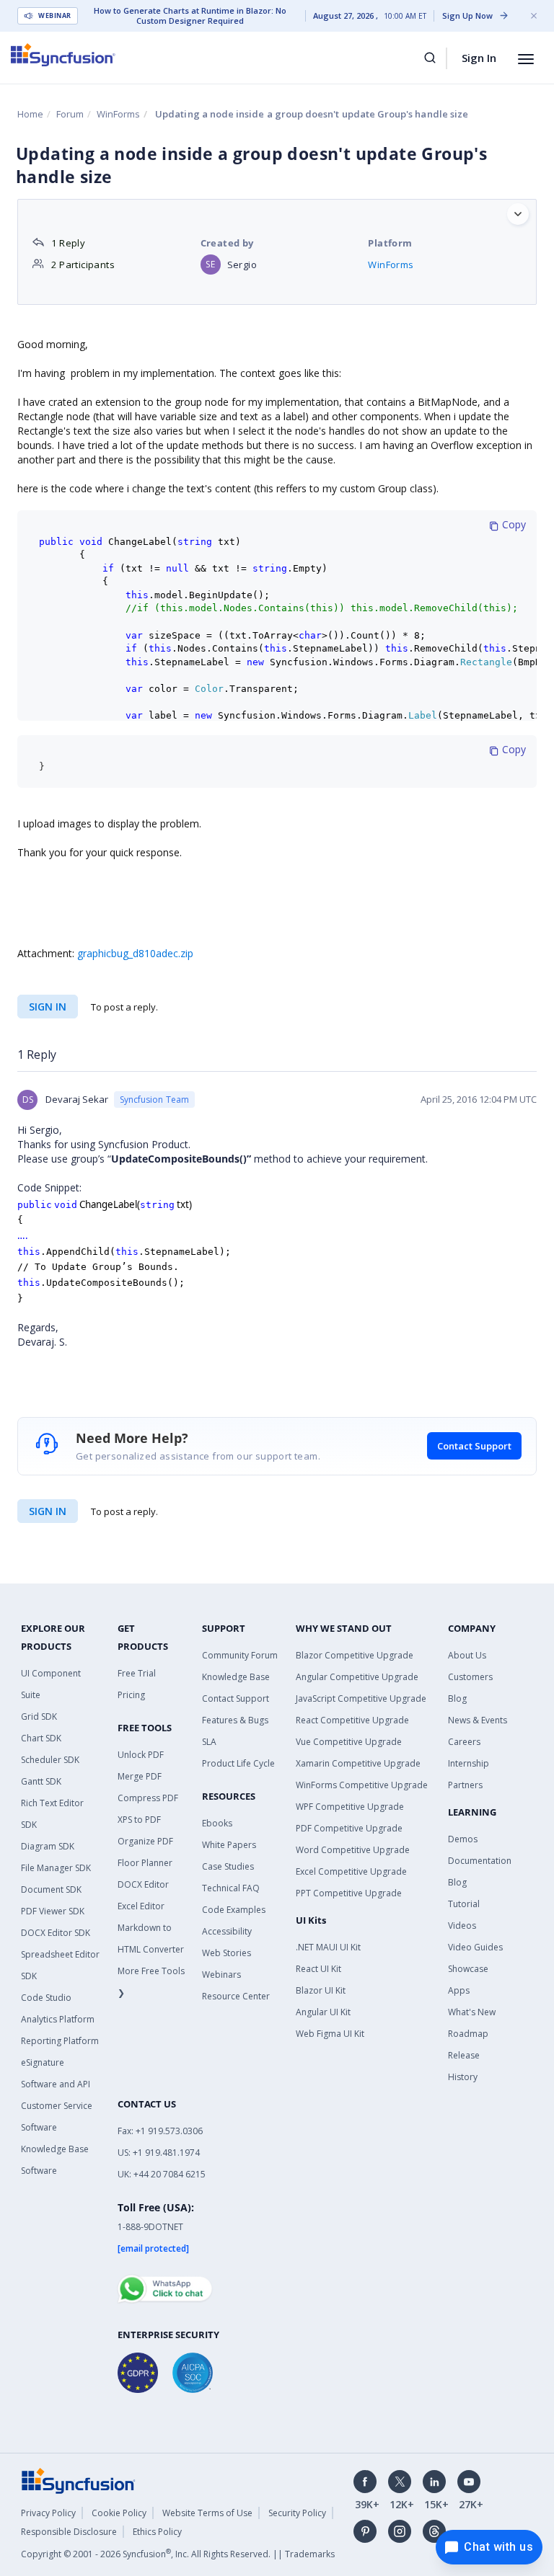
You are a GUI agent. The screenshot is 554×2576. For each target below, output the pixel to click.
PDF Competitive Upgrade (349, 1828)
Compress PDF (148, 1798)
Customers (470, 1677)
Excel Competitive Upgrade (351, 1871)
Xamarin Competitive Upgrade (358, 1763)
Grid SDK (39, 1716)
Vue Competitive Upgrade (349, 1742)
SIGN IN (48, 1511)
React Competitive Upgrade (352, 1720)
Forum (70, 114)
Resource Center (236, 1996)
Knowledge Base (236, 1677)
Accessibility (227, 1931)
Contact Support (474, 1446)
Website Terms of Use (207, 2513)
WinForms (118, 114)
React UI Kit (318, 1969)
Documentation (480, 1861)
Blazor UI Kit (321, 1990)
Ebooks (217, 1823)
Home (30, 114)
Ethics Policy (157, 2532)
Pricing (131, 1695)
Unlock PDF (141, 1755)
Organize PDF (145, 1841)
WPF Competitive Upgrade (350, 1807)
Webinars (221, 1975)
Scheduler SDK (50, 1760)
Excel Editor (141, 1906)
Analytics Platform (58, 2019)
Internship (469, 1763)
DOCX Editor (143, 1884)
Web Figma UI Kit (330, 2034)
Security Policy (297, 2513)
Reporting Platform (60, 2041)
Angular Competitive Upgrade (357, 1677)
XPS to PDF (139, 1820)
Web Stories (227, 1953)
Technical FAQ (231, 1888)
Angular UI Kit (323, 2012)
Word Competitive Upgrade (353, 1850)
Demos (463, 1839)
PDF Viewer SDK (53, 1911)
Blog (457, 1698)
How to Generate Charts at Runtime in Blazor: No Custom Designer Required (190, 16)
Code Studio (46, 1998)
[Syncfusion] (79, 2479)
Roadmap (468, 2034)
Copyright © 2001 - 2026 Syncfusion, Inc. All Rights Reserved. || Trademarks (178, 2554)
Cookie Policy (119, 2513)
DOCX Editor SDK (56, 1933)
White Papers (229, 1845)
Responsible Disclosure (69, 2532)
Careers (464, 1742)
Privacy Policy (48, 2513)
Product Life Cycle (238, 1763)
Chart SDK (41, 1738)
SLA (209, 1742)
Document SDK (51, 1889)
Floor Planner (145, 1863)
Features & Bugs (235, 1720)
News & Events (478, 1720)
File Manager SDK (56, 1868)
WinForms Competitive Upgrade (362, 1785)
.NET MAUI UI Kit (328, 1947)
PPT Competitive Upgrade (349, 1893)
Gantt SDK (41, 1781)
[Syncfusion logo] (63, 55)
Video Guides (475, 1947)
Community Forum (240, 1655)
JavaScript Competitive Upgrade (361, 1698)
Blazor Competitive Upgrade (355, 1655)
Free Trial (137, 1673)
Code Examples (234, 1910)
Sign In (479, 58)
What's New (472, 2012)
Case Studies (228, 1866)
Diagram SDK (48, 1846)
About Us (467, 1655)
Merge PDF (140, 1776)
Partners (465, 1785)
